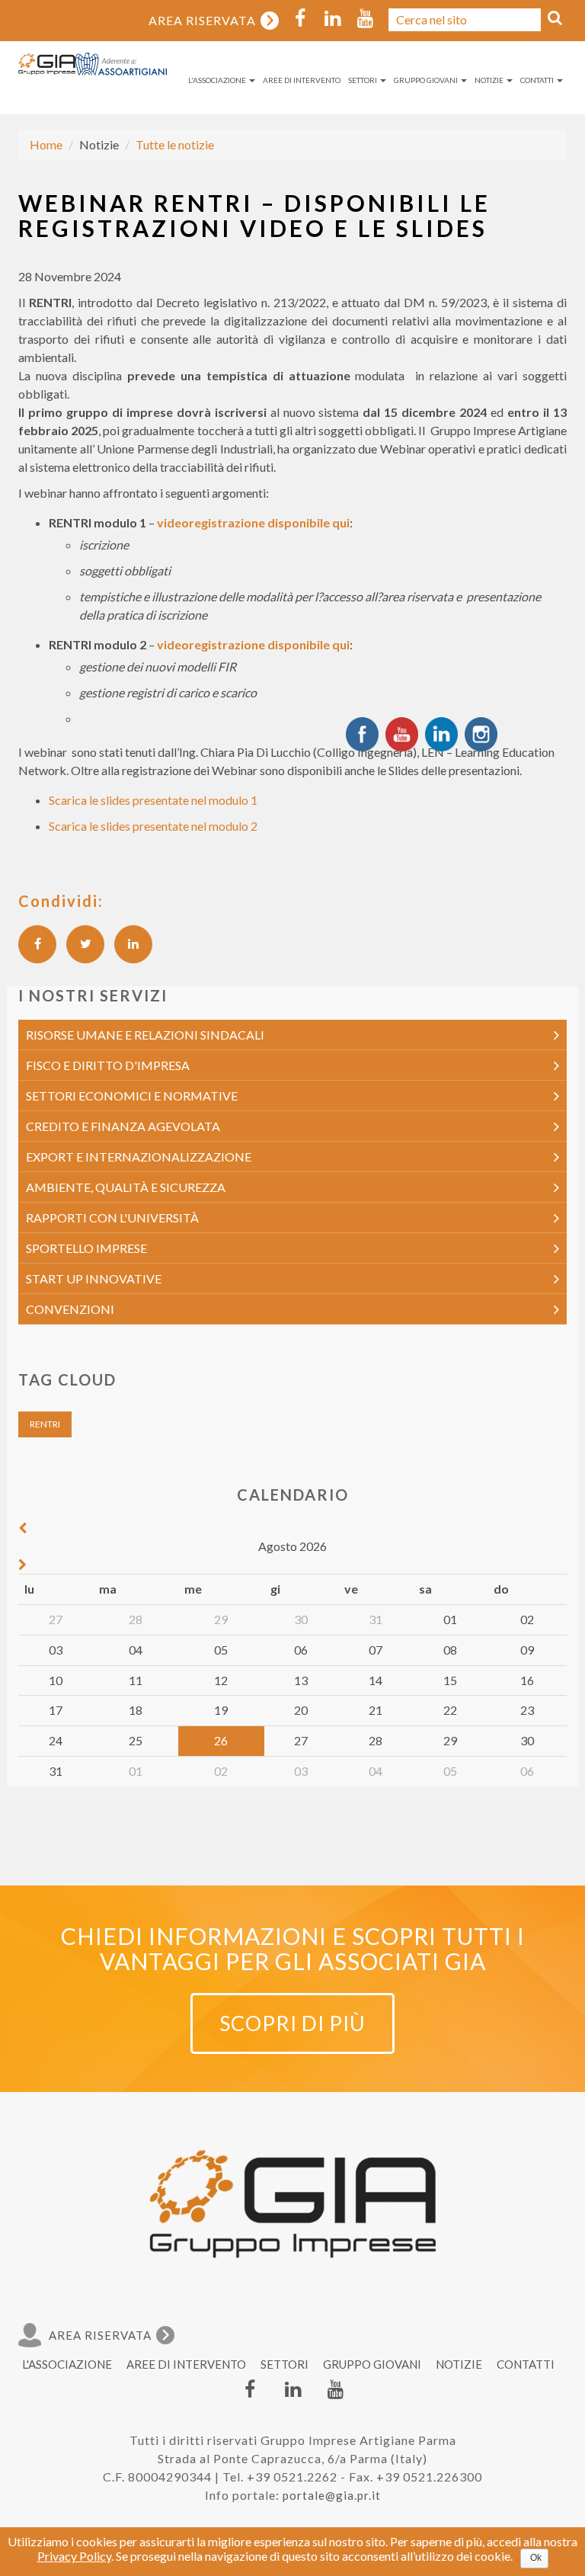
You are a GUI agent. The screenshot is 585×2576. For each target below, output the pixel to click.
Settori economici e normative (132, 1096)
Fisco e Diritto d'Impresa (108, 1065)
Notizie (490, 80)
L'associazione (218, 80)
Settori (363, 80)
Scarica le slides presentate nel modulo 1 (153, 800)
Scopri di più (292, 2023)
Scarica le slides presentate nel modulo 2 (153, 826)
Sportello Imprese (86, 1248)
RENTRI (45, 1424)
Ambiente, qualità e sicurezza (126, 1187)
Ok (536, 2558)
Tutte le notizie (175, 144)
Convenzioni (70, 1309)
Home (46, 144)
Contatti (538, 80)
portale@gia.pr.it (332, 2495)
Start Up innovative (94, 1278)
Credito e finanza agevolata (123, 1126)
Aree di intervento (302, 80)
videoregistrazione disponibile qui (253, 522)
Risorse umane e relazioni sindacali (145, 1035)
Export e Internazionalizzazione (139, 1157)
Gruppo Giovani (427, 80)
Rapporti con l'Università (112, 1218)
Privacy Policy (74, 2556)
